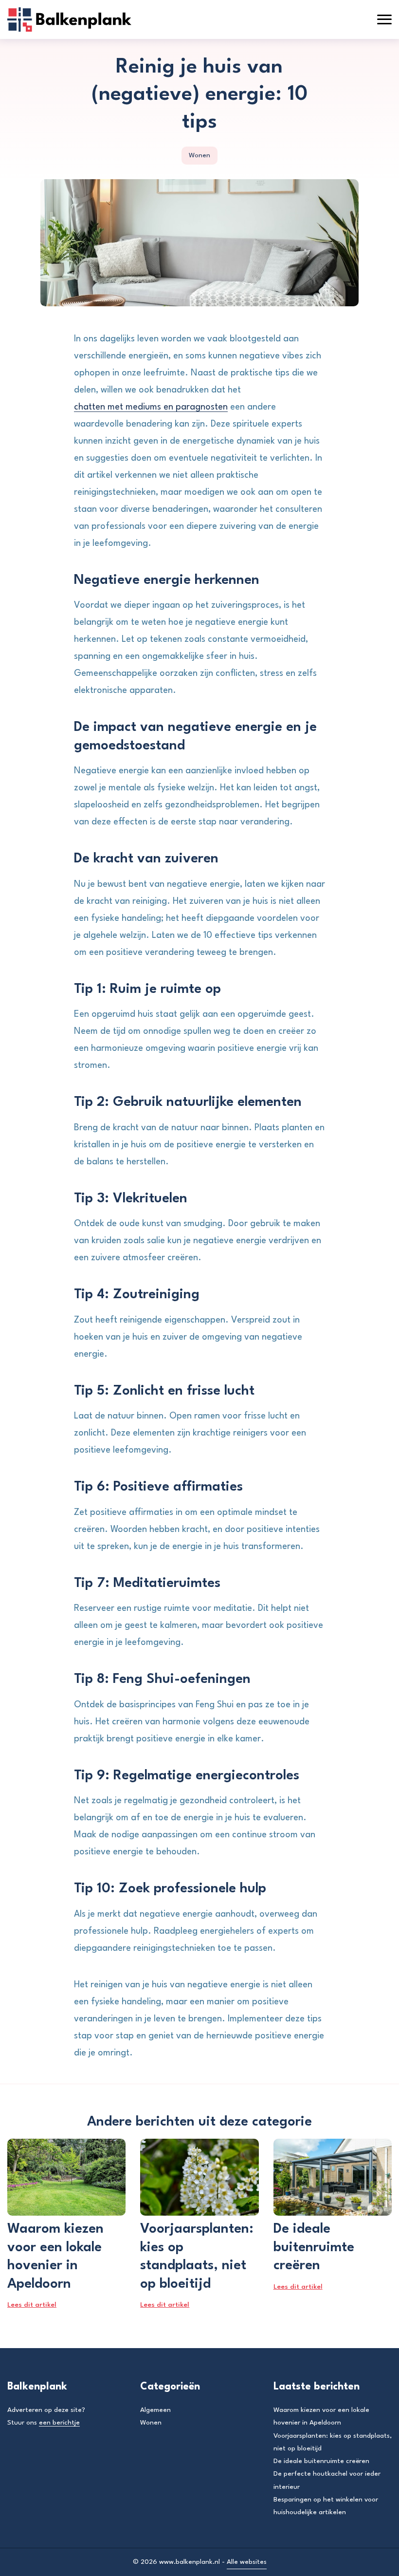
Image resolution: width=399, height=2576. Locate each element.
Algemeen (155, 2410)
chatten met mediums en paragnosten (151, 407)
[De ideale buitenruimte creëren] (333, 2177)
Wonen (199, 155)
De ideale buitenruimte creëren (321, 2461)
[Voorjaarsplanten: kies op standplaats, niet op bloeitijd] (199, 2177)
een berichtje (59, 2423)
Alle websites (247, 2562)
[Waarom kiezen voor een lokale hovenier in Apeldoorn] (66, 2177)
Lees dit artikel (32, 2305)
